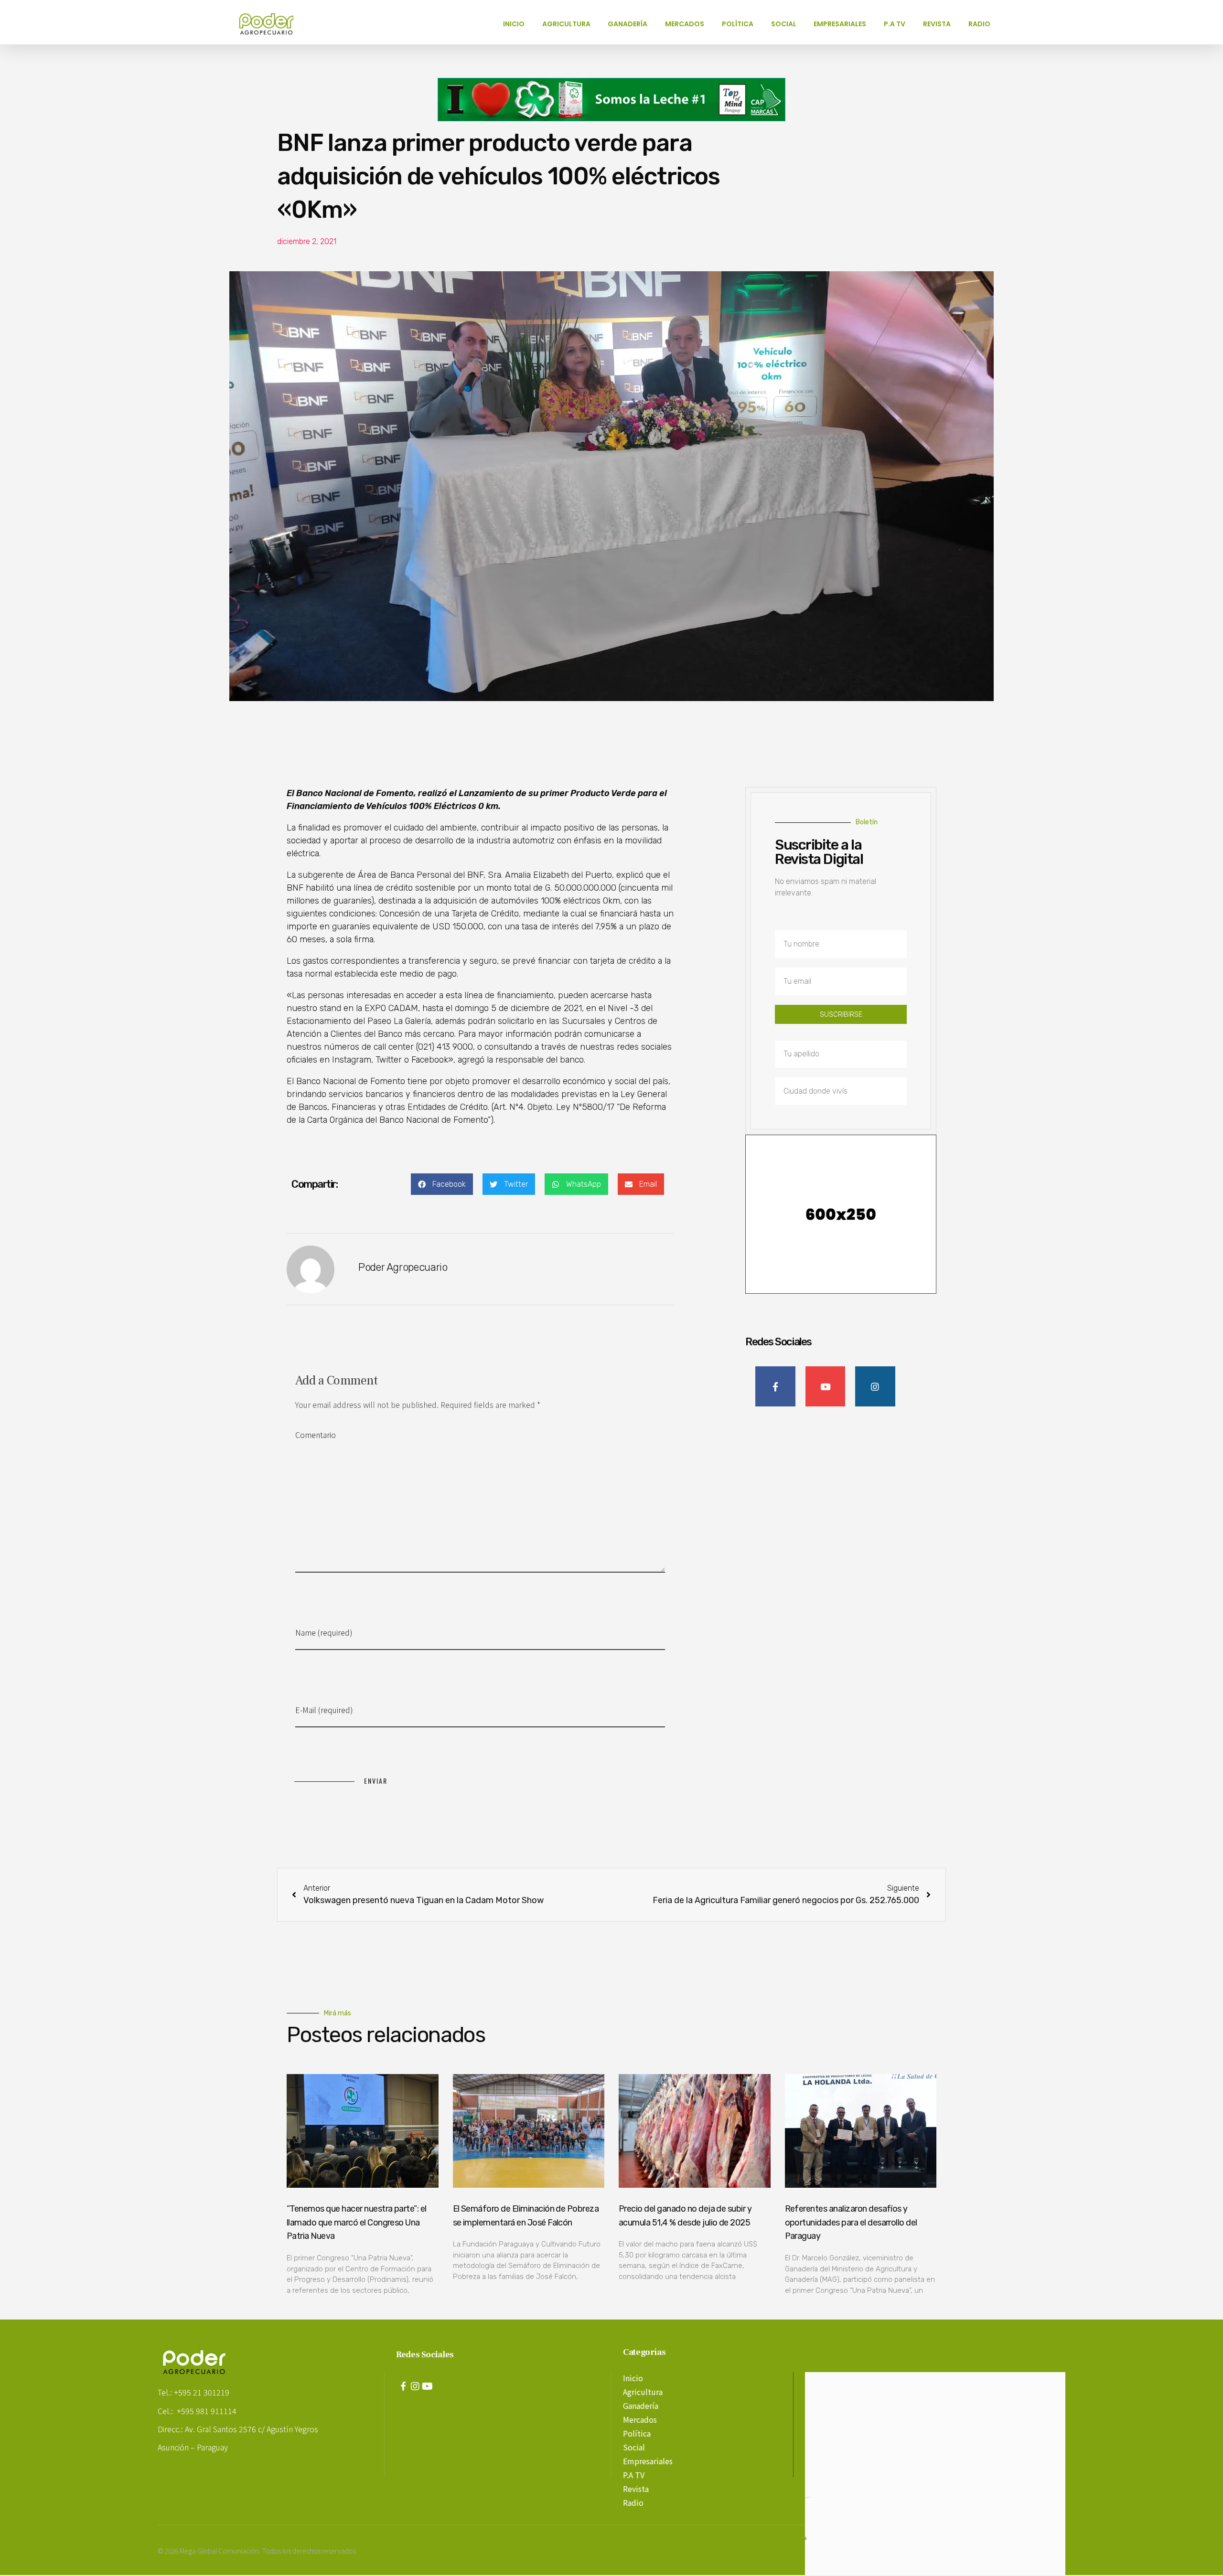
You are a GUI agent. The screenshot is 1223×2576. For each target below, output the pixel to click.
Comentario (316, 1435)
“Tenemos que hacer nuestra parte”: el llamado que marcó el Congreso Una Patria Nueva (357, 2223)
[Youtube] (427, 2386)
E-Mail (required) (324, 1710)
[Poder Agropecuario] (271, 24)
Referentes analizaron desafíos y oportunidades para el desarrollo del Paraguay (851, 2223)
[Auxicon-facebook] (403, 2386)
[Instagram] (415, 2386)
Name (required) (324, 1632)
